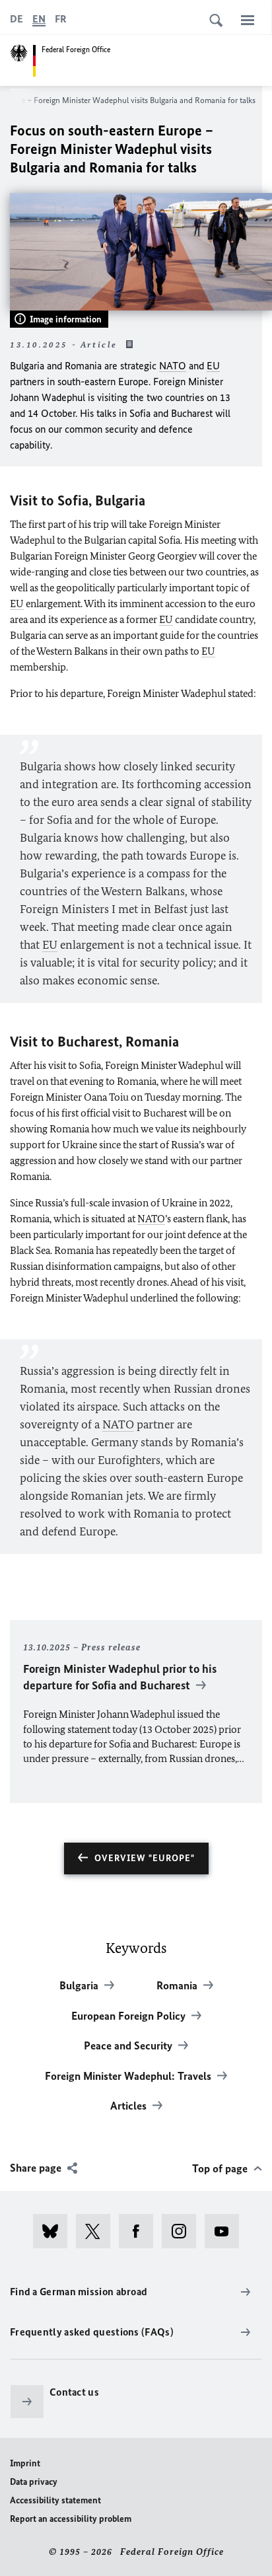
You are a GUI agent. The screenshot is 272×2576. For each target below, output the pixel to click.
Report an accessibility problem (71, 2519)
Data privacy (34, 2482)
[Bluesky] (54, 2231)
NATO (173, 366)
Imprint (25, 2463)
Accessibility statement (55, 2500)
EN (39, 19)
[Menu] (248, 20)
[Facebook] (140, 2231)
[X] (97, 2231)
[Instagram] (183, 2231)
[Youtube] (226, 2231)
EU (213, 366)
